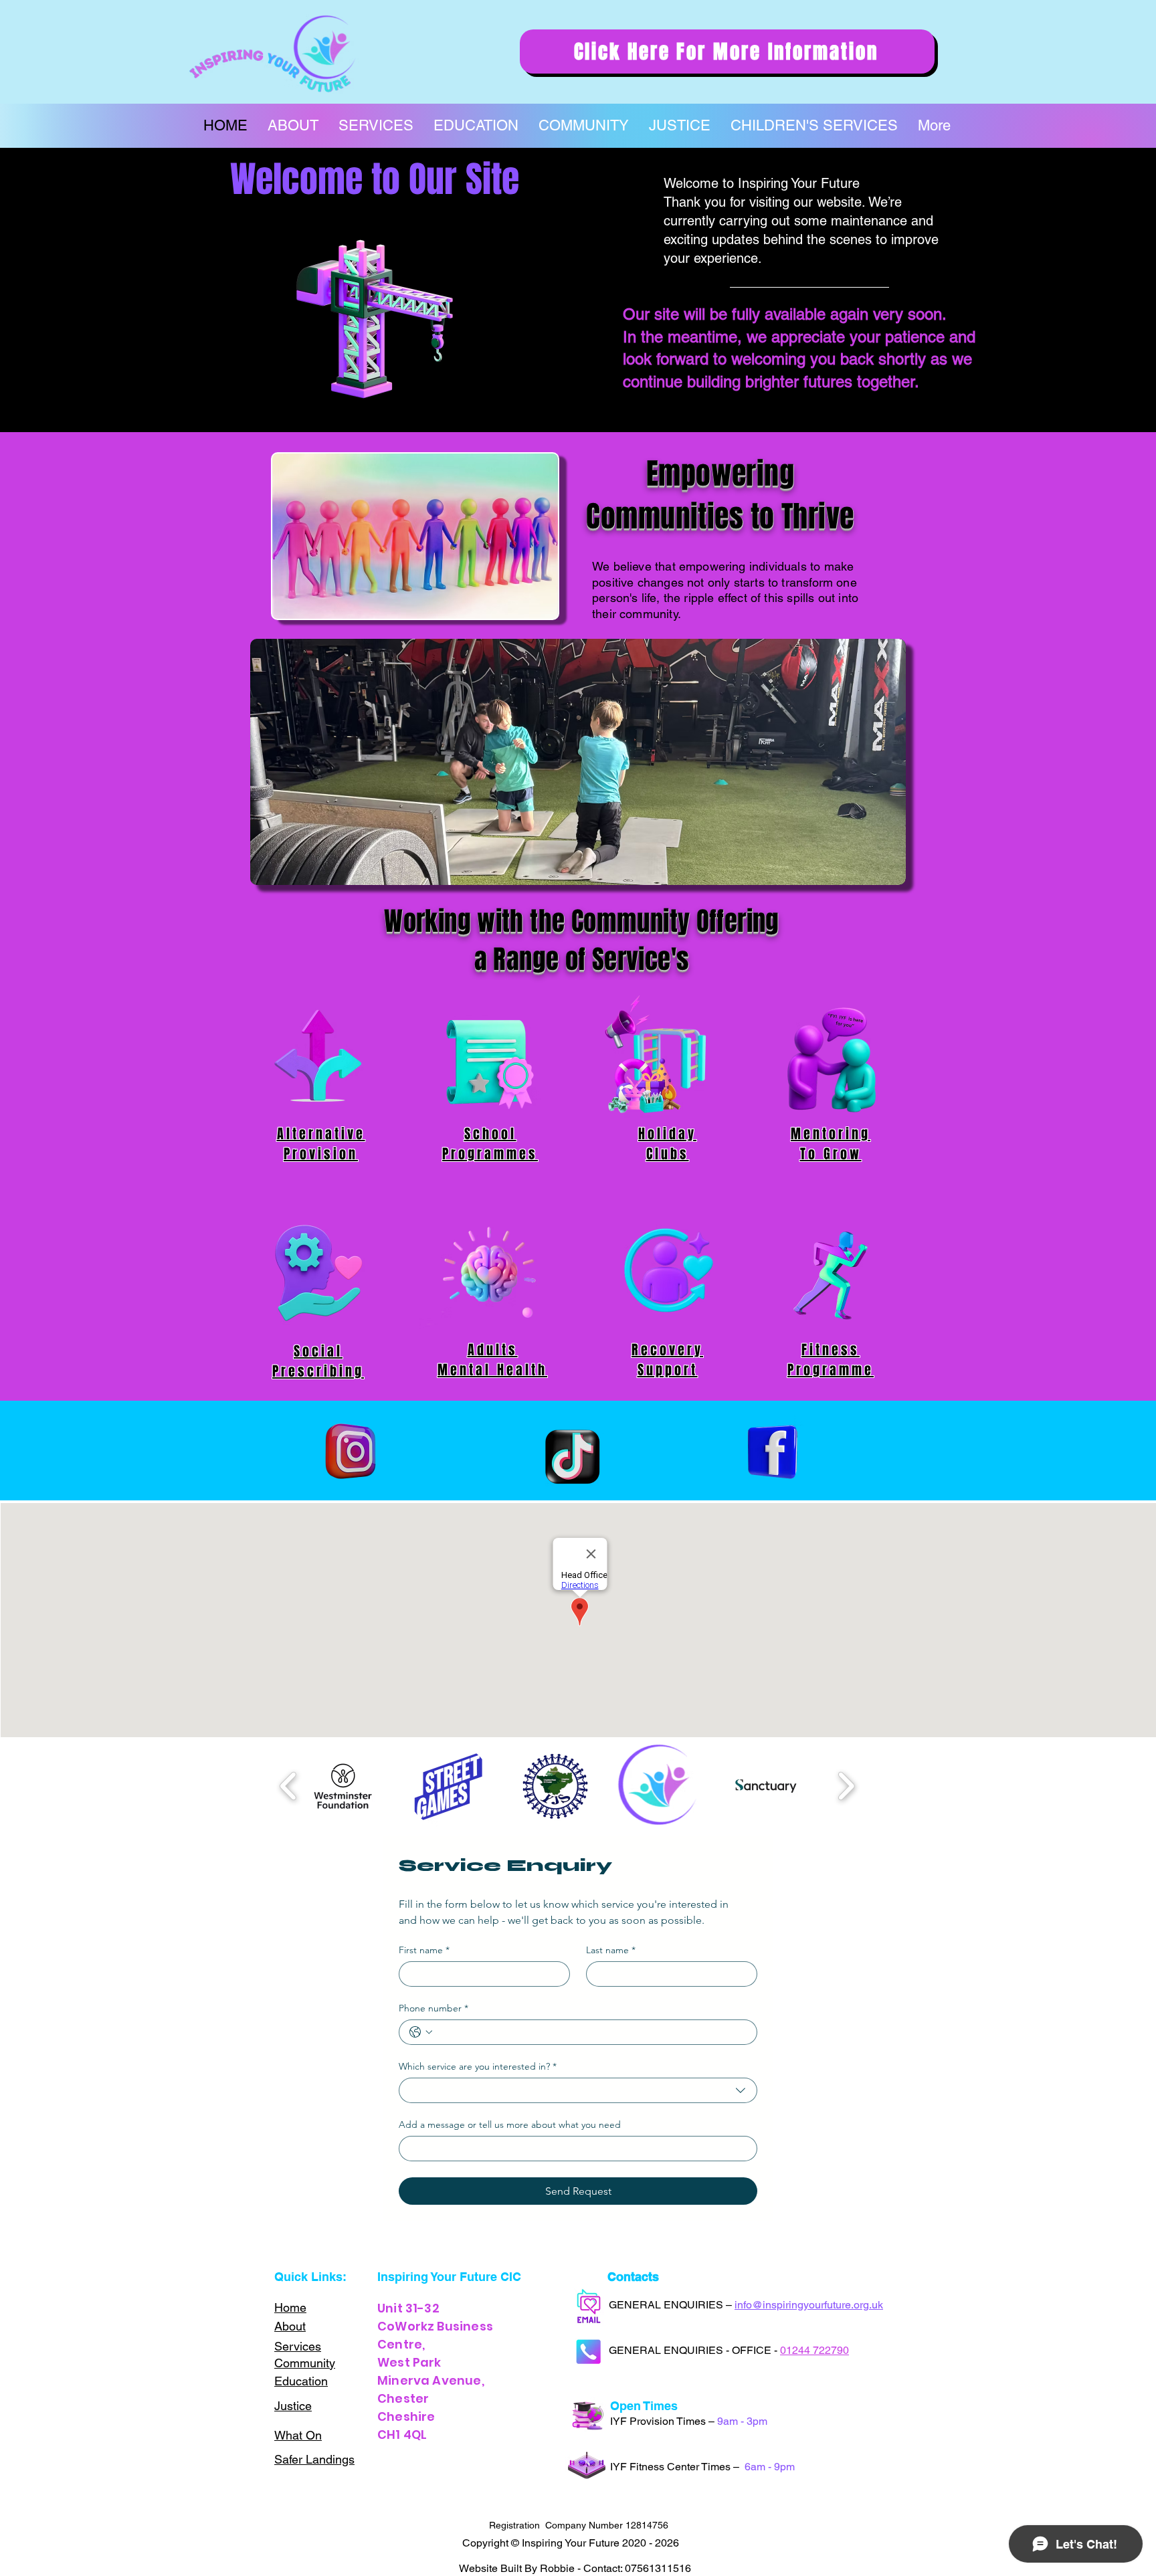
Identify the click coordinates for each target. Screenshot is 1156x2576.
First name (424, 1950)
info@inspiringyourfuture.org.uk (809, 2305)
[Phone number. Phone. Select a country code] (421, 2032)
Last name (611, 1950)
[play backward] (289, 1786)
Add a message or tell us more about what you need (510, 2125)
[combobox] (578, 2090)
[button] (578, 762)
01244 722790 (814, 2350)
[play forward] (846, 1786)
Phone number (433, 2008)
